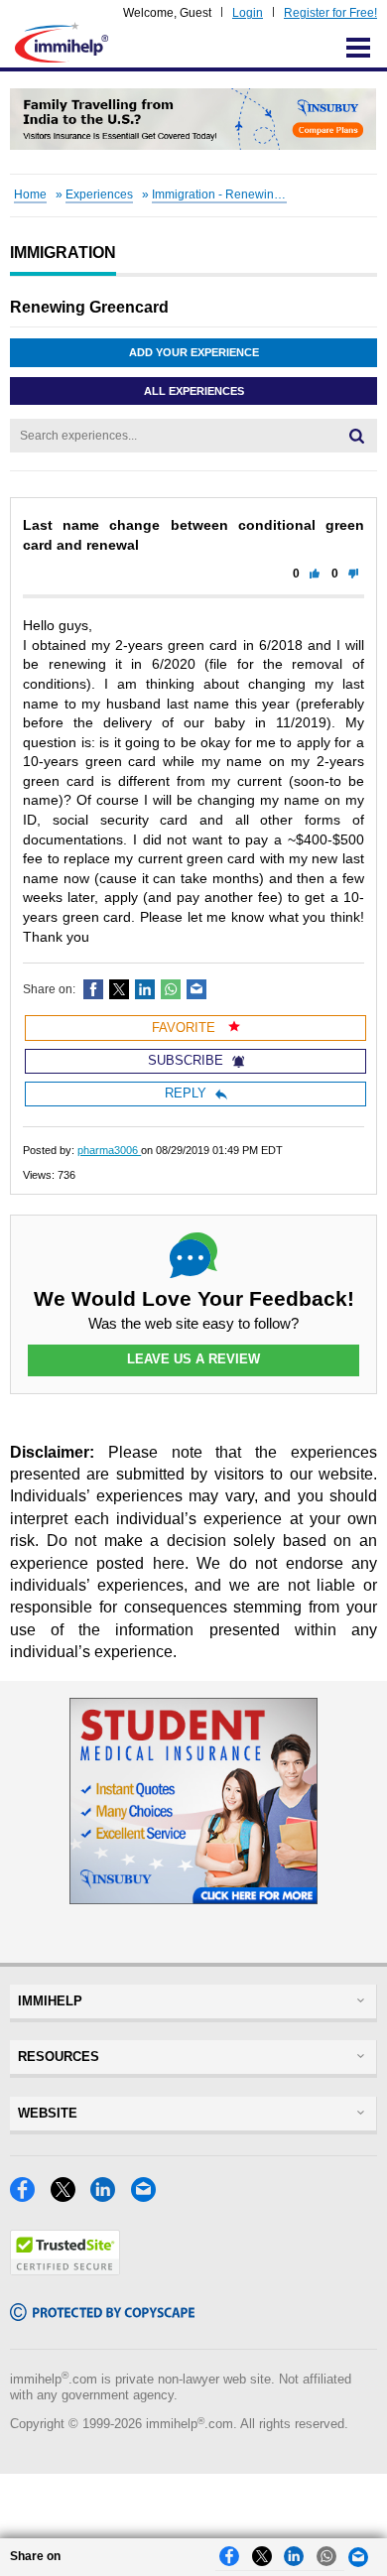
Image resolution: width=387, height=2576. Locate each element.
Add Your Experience (194, 352)
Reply (186, 1093)
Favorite (186, 1028)
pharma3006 (109, 1150)
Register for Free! (330, 13)
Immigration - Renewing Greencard (247, 194)
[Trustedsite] (65, 2270)
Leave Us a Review (193, 1359)
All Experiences (194, 391)
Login (248, 13)
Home (30, 194)
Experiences (99, 194)
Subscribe (186, 1060)
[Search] (357, 436)
